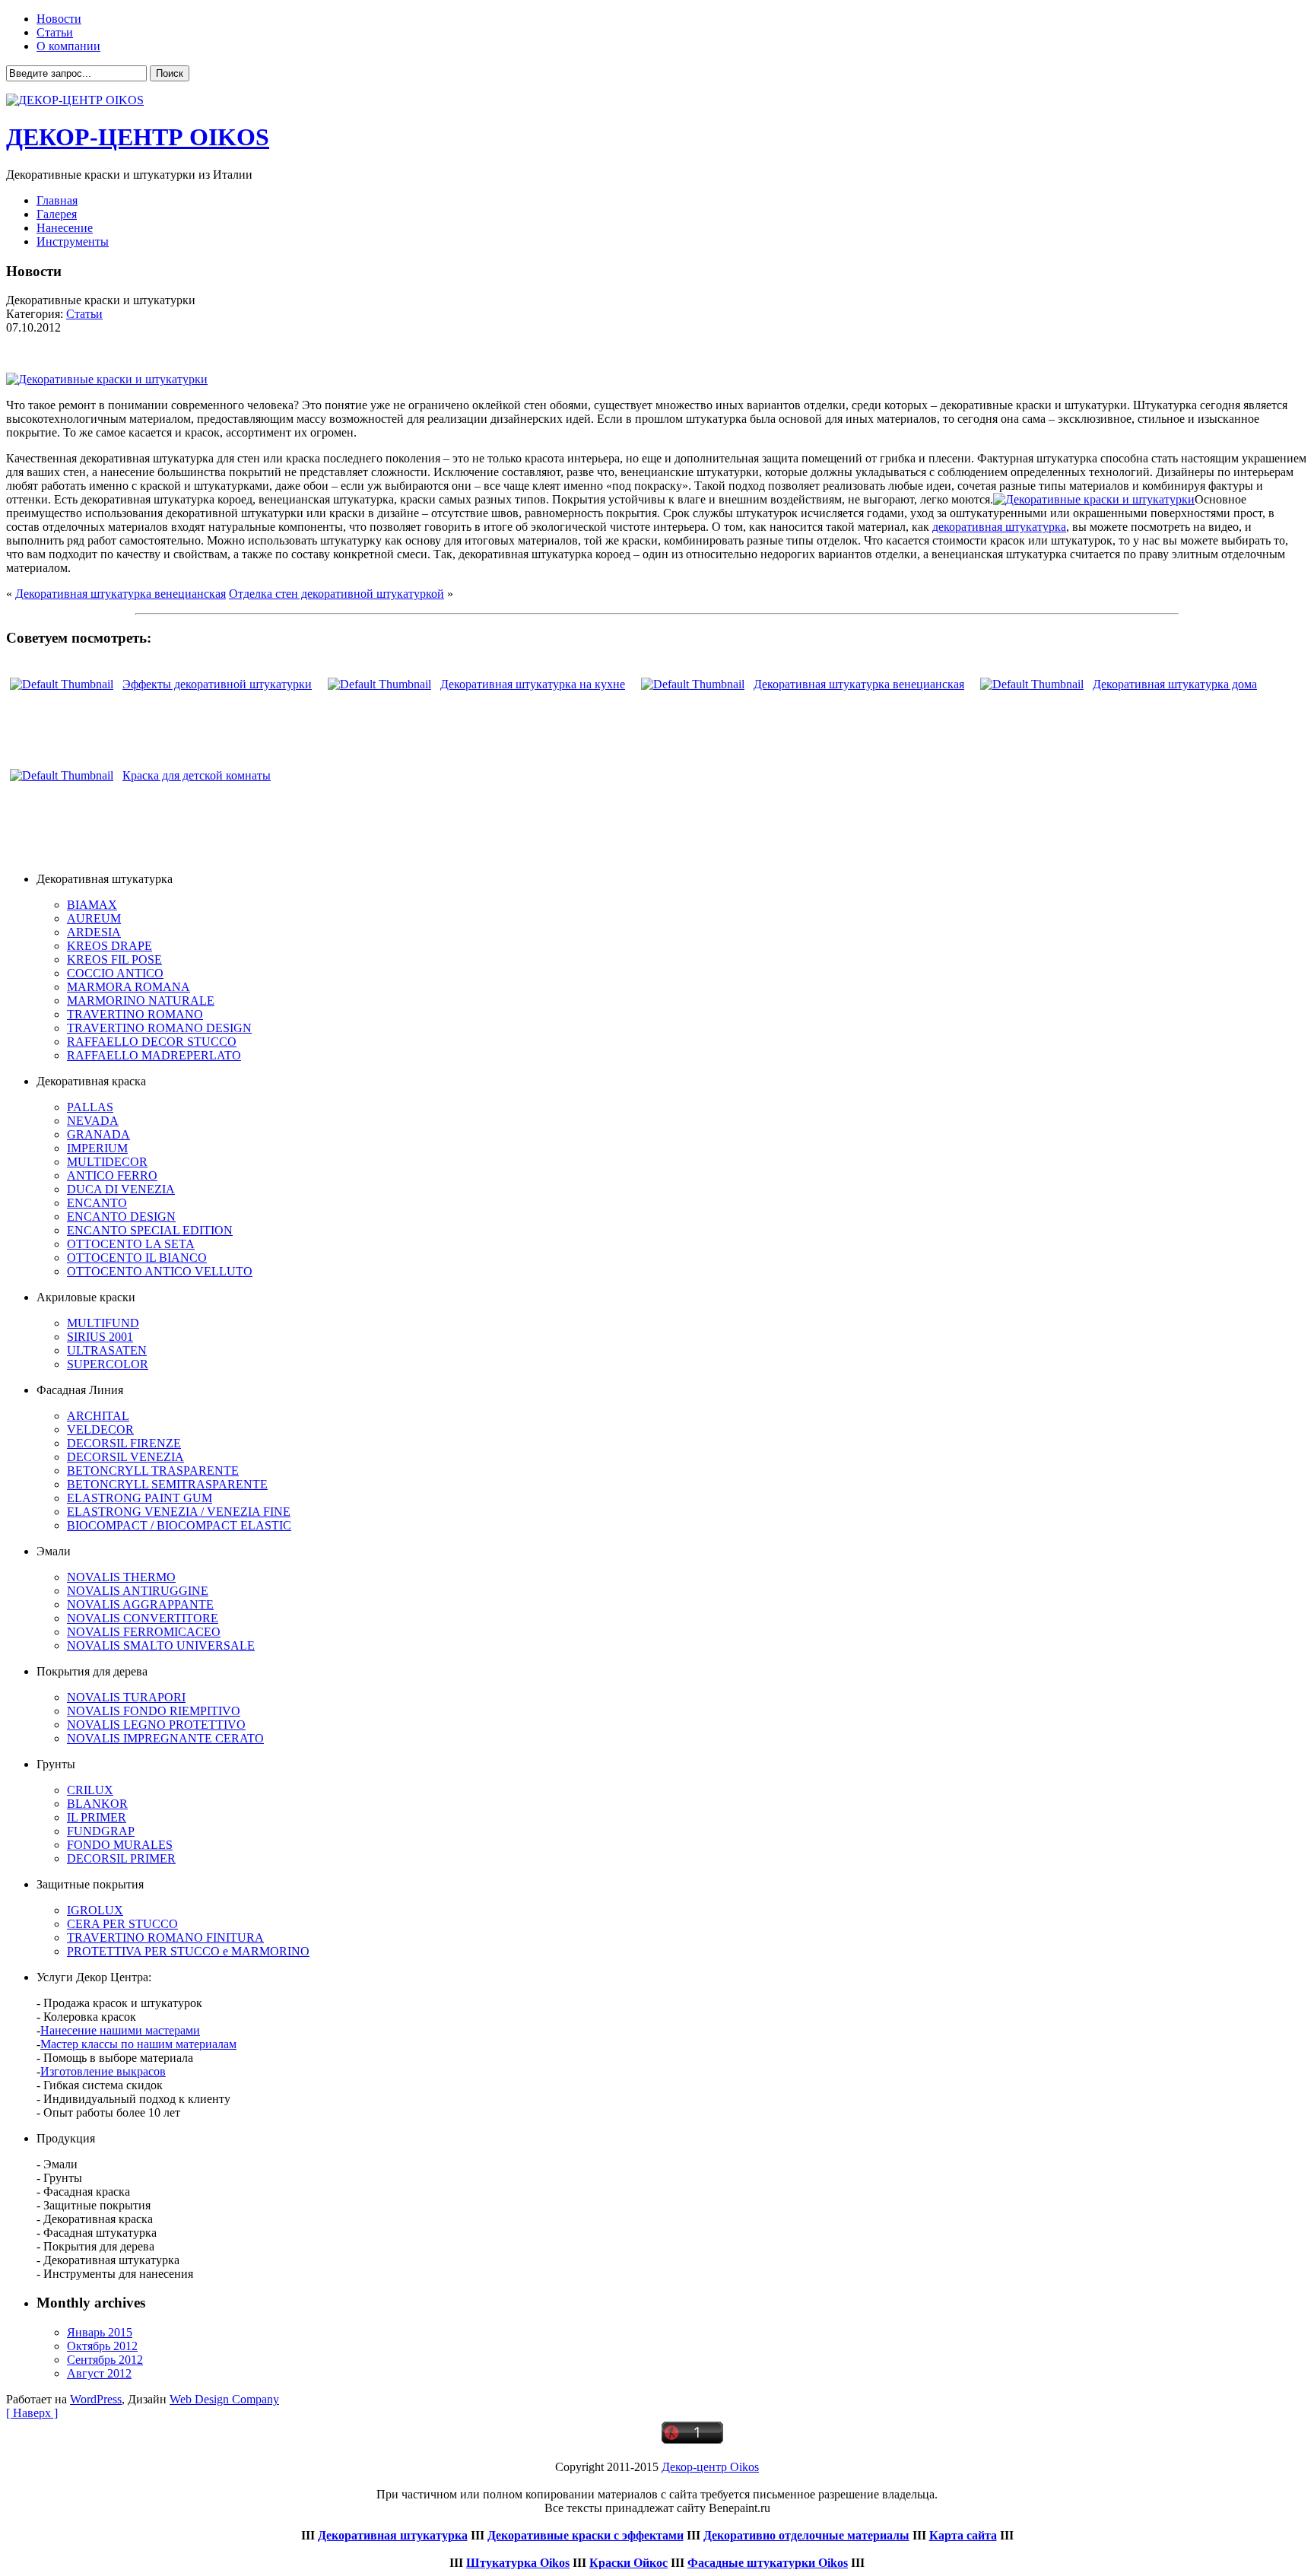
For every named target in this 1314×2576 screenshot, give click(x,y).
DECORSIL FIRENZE (124, 1443)
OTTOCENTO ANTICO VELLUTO (160, 1271)
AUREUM (94, 918)
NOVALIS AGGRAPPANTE (140, 1604)
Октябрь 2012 (102, 2346)
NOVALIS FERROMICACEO (144, 1632)
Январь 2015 (100, 2332)
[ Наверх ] (32, 2413)
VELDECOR (100, 1429)
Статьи (55, 32)
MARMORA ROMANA (129, 987)
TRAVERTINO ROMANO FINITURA (165, 1938)
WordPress (96, 2399)
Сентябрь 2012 (105, 2360)
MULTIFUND (103, 1323)
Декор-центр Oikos (710, 2467)
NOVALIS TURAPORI (126, 1697)
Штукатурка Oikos (518, 2563)
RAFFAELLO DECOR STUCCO (152, 1042)
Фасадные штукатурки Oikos (768, 2563)
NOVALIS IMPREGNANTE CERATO (165, 1738)
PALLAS (90, 1107)
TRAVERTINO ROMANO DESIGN (159, 1028)
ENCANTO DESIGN (121, 1217)
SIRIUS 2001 (100, 1337)
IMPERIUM (97, 1148)
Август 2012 (99, 2373)
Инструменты (73, 241)
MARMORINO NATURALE (141, 1001)
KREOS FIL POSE (114, 959)
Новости (59, 19)
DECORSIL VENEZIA (125, 1457)
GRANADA (98, 1134)
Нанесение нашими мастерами (120, 2030)
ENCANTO (97, 1203)
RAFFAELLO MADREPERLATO (154, 1055)
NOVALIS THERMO (121, 1577)
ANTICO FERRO (112, 1175)
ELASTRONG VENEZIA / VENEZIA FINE (179, 1512)
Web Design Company (224, 2399)
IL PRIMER (97, 1817)
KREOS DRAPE (109, 946)
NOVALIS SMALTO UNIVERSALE (161, 1645)
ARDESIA (94, 932)
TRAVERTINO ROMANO (135, 1014)
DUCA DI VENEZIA (121, 1189)
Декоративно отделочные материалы (806, 2535)
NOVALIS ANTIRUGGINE (138, 1591)
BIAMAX (92, 905)
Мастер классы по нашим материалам (138, 2044)
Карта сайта (963, 2535)
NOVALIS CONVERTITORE (143, 1618)
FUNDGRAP (101, 1831)
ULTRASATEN (107, 1350)
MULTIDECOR (107, 1162)
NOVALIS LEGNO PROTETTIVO (156, 1725)
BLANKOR (97, 1804)
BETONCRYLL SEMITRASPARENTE (167, 1484)
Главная (57, 200)
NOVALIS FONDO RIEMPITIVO (154, 1711)
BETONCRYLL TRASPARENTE (153, 1471)
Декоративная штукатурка (393, 2535)
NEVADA (93, 1121)
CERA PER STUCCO (122, 1924)
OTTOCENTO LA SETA (131, 1244)
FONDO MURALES (120, 1845)
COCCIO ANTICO (115, 973)
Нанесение (65, 228)
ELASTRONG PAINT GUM (140, 1498)
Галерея (57, 214)
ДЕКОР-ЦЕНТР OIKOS (138, 137)
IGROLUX (95, 1910)
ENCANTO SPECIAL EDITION (150, 1230)
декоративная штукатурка (999, 527)
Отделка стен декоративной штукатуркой (336, 594)
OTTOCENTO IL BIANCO (137, 1258)
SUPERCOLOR (108, 1364)
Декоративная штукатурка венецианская (121, 594)
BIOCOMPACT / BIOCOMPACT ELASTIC (179, 1525)
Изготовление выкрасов (103, 2071)
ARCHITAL (98, 1416)
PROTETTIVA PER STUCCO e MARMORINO (188, 1951)
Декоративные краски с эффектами (586, 2535)
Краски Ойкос (628, 2563)
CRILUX (90, 1790)
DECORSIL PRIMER (121, 1858)
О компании (68, 46)
